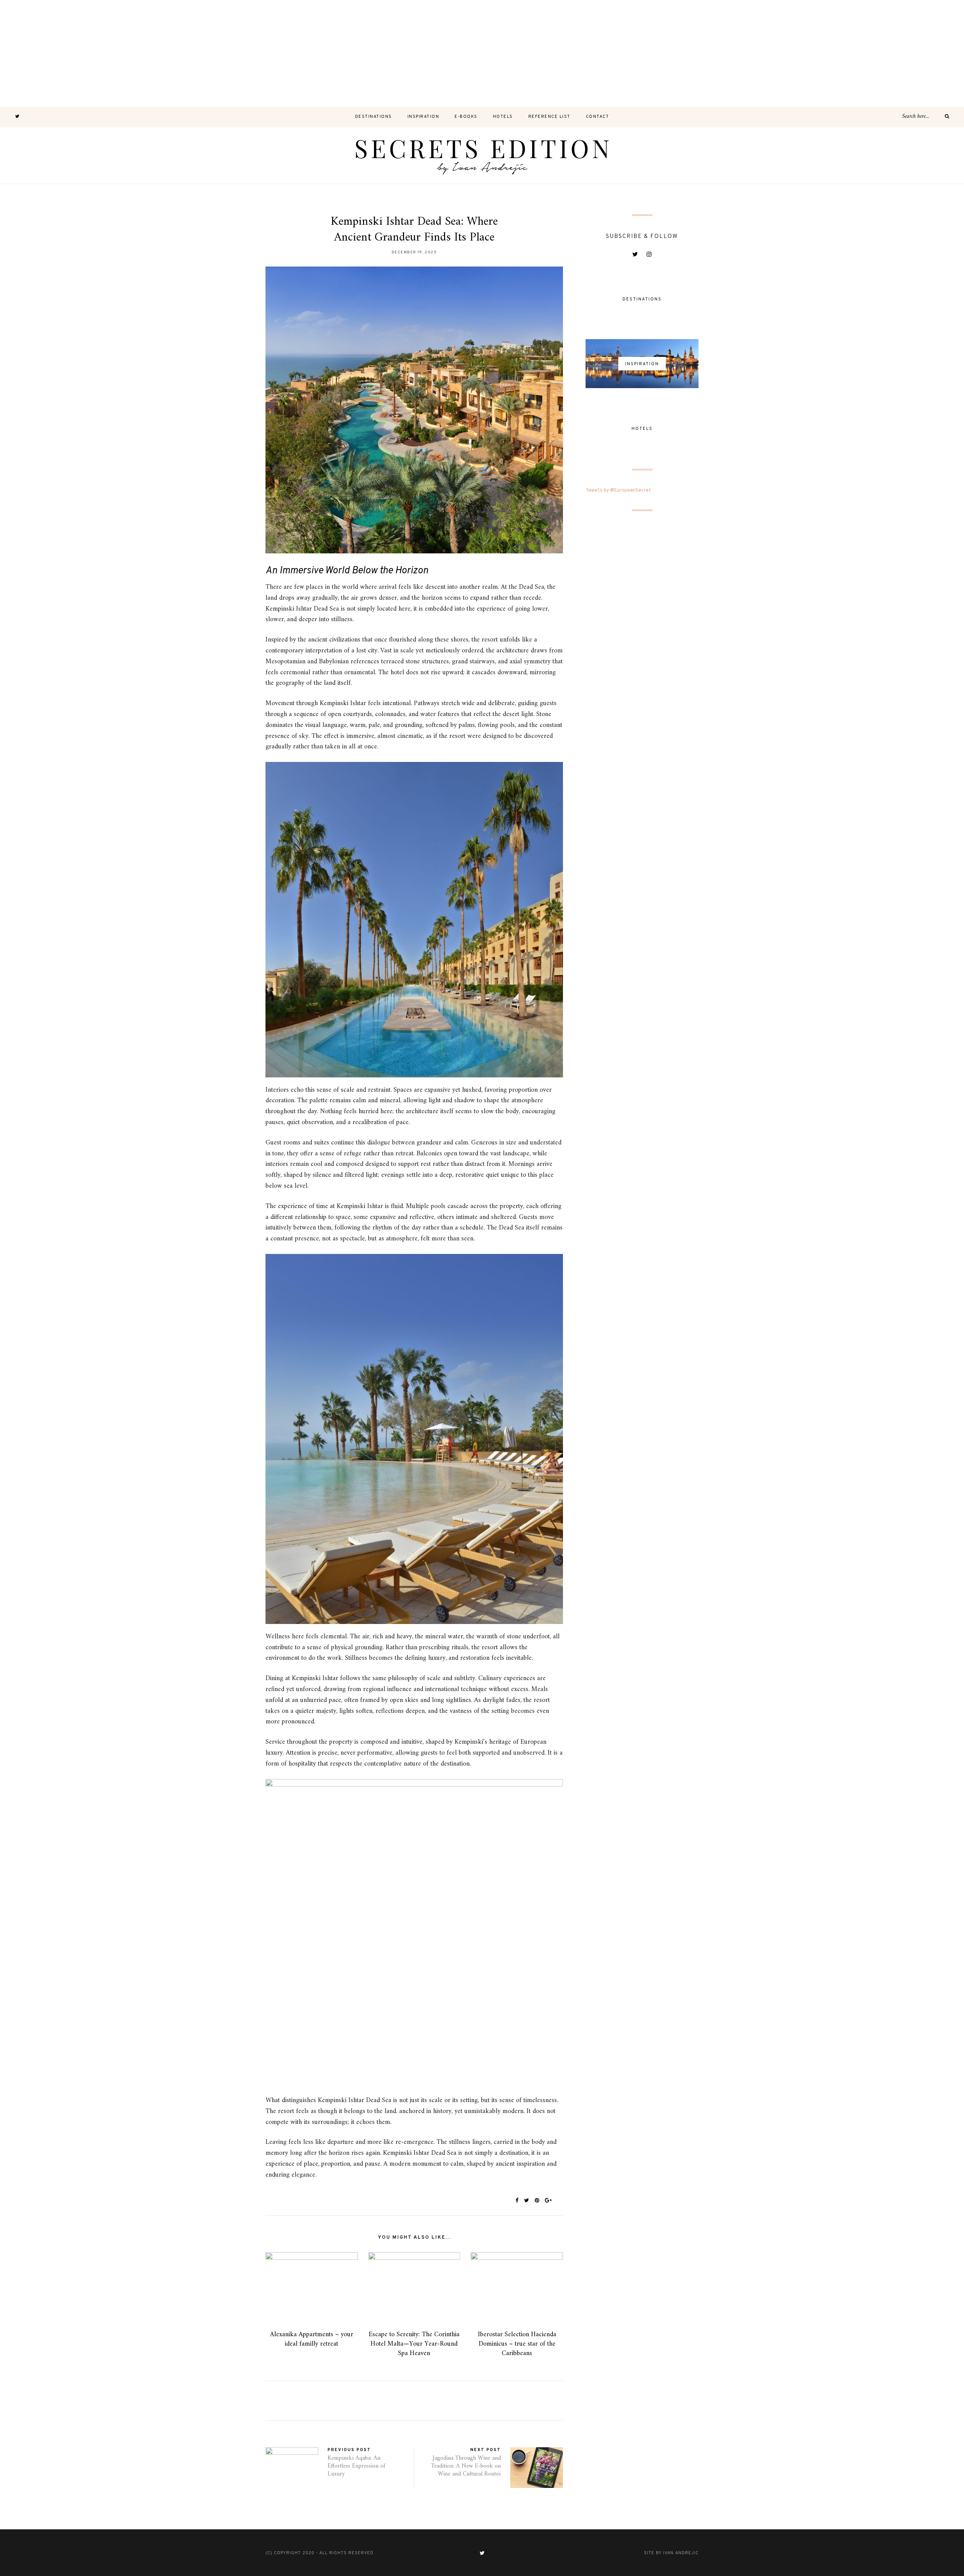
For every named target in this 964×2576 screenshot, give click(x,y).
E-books (466, 117)
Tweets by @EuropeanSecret (618, 491)
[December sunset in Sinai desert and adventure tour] (375, 53)
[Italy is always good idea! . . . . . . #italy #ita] (803, 53)
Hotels (503, 117)
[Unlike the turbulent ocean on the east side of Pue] (53, 53)
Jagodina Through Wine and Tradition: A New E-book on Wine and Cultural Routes (466, 2466)
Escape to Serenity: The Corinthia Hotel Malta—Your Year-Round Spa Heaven (414, 2344)
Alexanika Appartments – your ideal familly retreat (312, 2339)
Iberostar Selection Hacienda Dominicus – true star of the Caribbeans (517, 2344)
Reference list (549, 117)
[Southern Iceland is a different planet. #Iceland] (160, 53)
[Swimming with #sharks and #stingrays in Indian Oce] (589, 53)
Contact (598, 117)
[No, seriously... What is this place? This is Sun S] (696, 53)
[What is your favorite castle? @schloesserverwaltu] (910, 53)
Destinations (374, 117)
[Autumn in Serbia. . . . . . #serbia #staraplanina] (482, 53)
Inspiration (423, 117)
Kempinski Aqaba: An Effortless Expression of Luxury (356, 2466)
